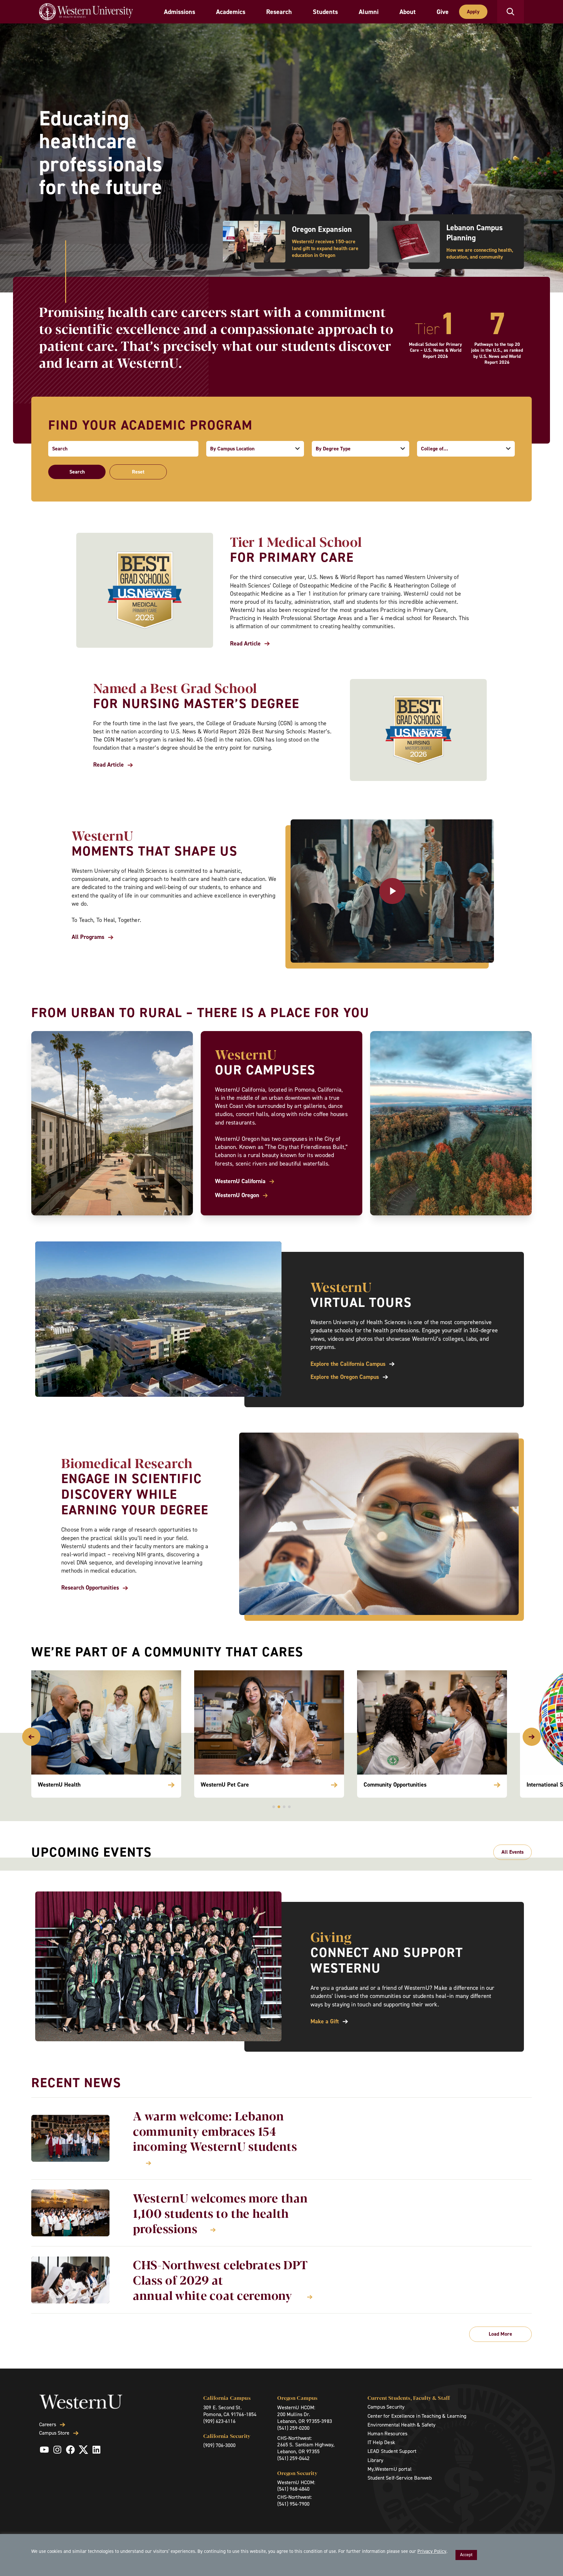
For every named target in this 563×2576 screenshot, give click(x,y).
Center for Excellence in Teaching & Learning (417, 2416)
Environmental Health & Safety (402, 2425)
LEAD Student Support (392, 2451)
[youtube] (44, 2450)
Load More (500, 2334)
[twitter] (83, 2450)
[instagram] (57, 2450)
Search (77, 472)
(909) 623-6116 (219, 2421)
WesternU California (240, 1181)
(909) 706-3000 (219, 2445)
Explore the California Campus (348, 1364)
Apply (473, 12)
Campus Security (386, 2407)
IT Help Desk (381, 2442)
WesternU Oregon (237, 1195)
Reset (138, 472)
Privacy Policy (432, 2551)
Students (325, 12)
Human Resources (387, 2434)
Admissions (180, 12)
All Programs (88, 937)
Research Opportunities (90, 1588)
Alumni (369, 12)
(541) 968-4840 (293, 2489)
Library (375, 2460)
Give (443, 12)
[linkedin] (96, 2450)
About (408, 12)
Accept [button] (466, 2555)
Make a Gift (325, 2022)
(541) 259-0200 (293, 2428)
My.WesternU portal (390, 2469)
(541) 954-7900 (293, 2504)
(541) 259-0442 (293, 2458)
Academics (231, 12)
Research (279, 12)
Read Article (245, 644)
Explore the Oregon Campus (345, 1377)
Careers (48, 2425)
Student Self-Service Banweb (400, 2478)
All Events (512, 1852)
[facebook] (70, 2450)
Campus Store (54, 2433)
